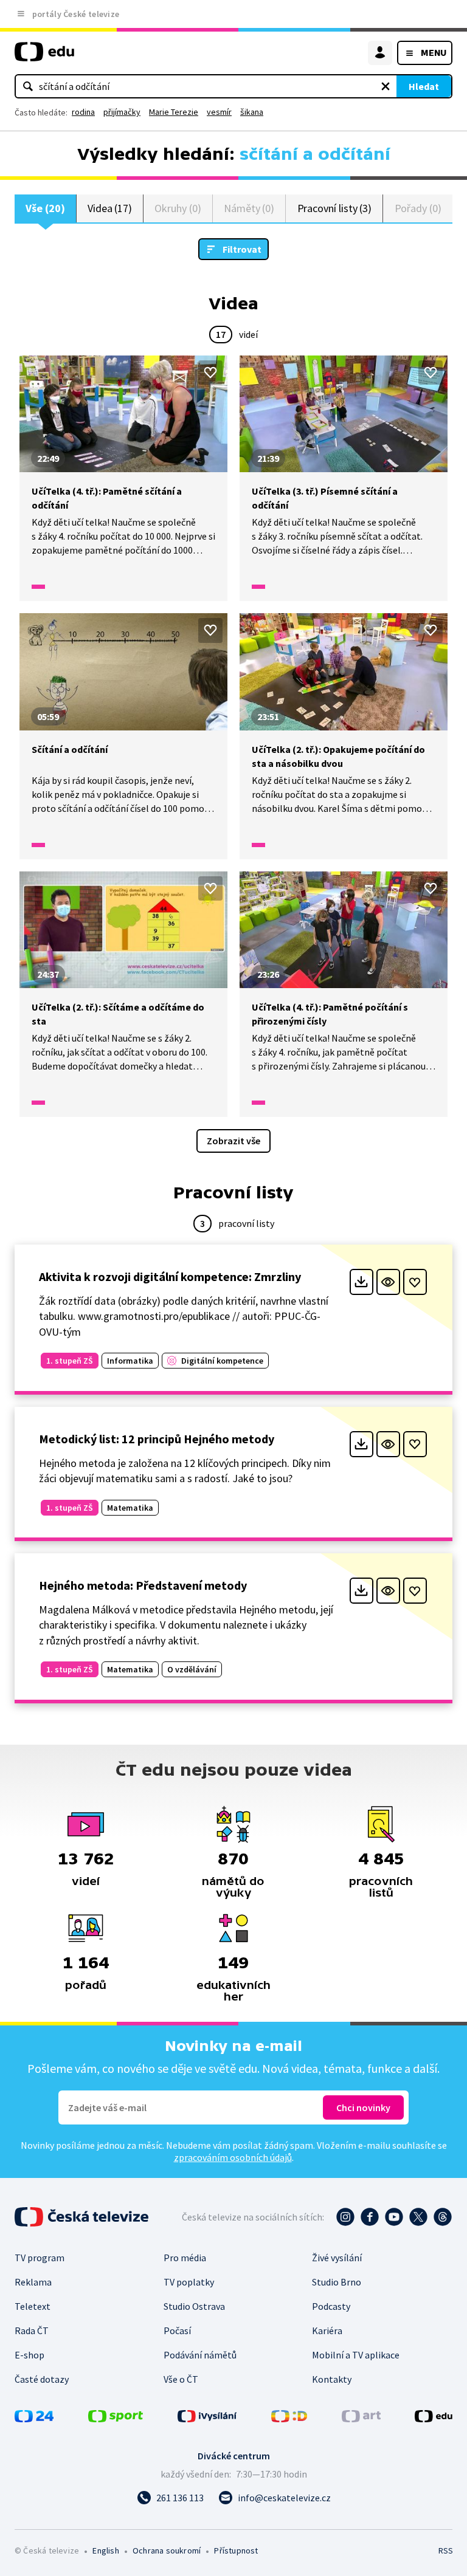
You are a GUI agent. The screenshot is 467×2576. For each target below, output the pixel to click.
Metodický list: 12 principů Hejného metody (157, 1439)
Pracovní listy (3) (335, 208)
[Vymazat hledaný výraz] (386, 86)
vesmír (219, 112)
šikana (252, 112)
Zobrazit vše (233, 1141)
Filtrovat (242, 249)
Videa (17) (110, 208)
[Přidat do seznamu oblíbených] (210, 373)
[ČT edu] (44, 57)
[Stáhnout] (361, 1282)
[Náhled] (388, 1282)
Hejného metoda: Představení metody (143, 1585)
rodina (83, 112)
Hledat (424, 86)
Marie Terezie (174, 112)
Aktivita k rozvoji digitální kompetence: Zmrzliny (170, 1276)
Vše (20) (45, 208)
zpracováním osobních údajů (233, 2157)
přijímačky (122, 112)
